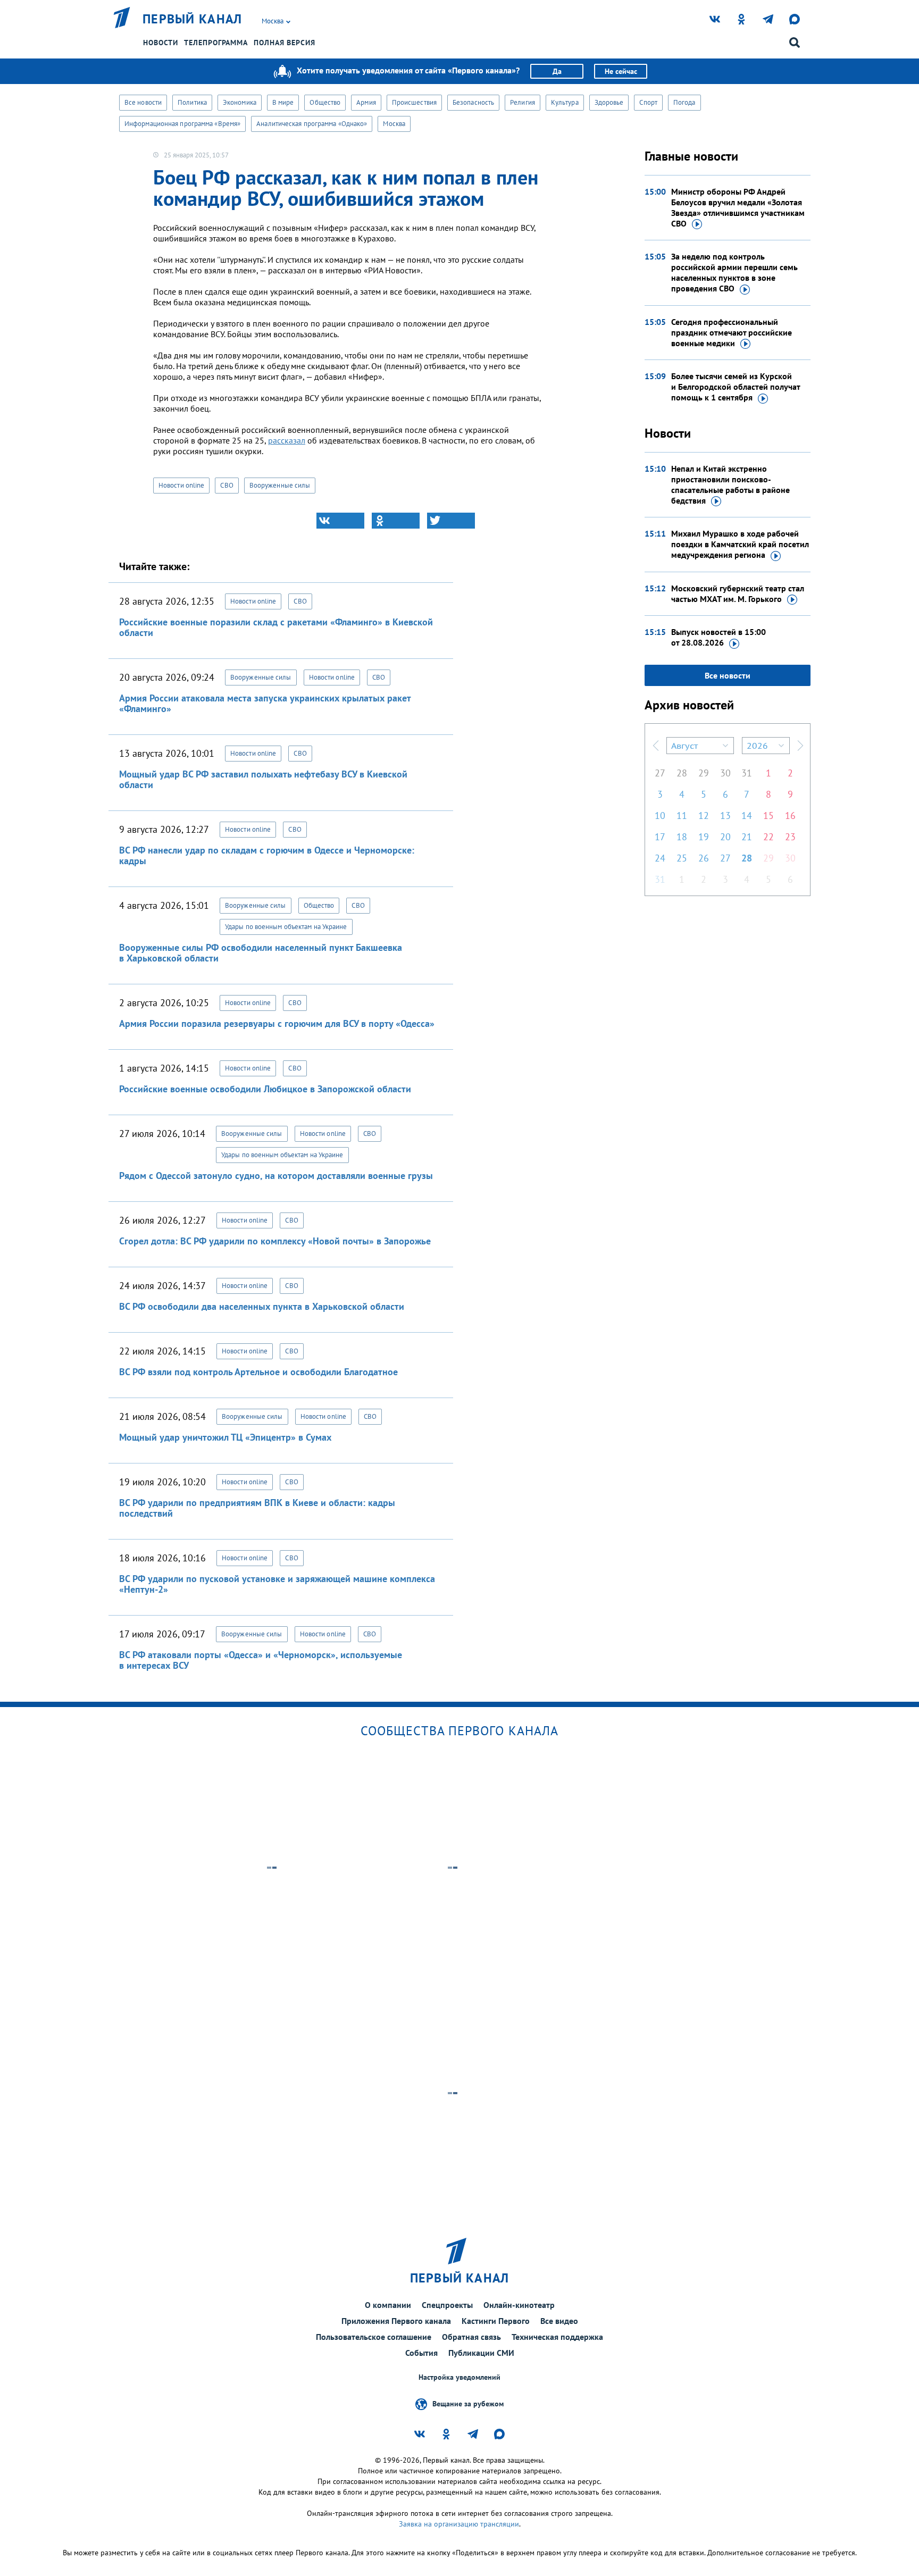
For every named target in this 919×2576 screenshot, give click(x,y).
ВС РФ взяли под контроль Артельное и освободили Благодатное (258, 1372)
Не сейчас (621, 71)
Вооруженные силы (280, 485)
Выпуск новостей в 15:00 (719, 637)
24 (660, 858)
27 (660, 773)
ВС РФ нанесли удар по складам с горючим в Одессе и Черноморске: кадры (267, 855)
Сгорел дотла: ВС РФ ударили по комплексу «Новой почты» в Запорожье (275, 1241)
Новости (161, 43)
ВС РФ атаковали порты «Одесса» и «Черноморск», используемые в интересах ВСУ (261, 1660)
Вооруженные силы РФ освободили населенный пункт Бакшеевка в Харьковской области (261, 953)
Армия (366, 102)
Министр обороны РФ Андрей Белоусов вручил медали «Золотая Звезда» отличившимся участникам (738, 207)
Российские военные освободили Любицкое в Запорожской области (265, 1089)
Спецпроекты (447, 2305)
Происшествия (414, 102)
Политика (192, 102)
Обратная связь (471, 2337)
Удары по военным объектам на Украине (286, 927)
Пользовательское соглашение (374, 2337)
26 (704, 858)
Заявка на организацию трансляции (459, 2524)
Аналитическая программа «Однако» (312, 124)
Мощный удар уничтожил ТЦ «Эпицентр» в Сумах (225, 1437)
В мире (283, 102)
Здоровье (609, 102)
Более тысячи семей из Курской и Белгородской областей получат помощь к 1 (736, 387)
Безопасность (473, 102)
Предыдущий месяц (656, 746)
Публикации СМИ (481, 2353)
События (421, 2353)
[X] (451, 521)
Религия (523, 102)
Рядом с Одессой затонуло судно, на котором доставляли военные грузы (276, 1176)
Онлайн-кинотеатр (519, 2305)
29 (704, 773)
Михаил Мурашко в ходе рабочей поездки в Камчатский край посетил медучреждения (740, 544)
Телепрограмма (216, 43)
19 (704, 837)
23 (790, 837)
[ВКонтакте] (340, 521)
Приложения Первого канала (396, 2321)
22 (768, 837)
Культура (565, 102)
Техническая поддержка (557, 2337)
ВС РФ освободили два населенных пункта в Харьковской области (262, 1306)
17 (660, 837)
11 (682, 816)
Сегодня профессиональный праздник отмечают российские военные (732, 332)
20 (725, 837)
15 (768, 816)
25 (682, 858)
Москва (394, 124)
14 (747, 816)
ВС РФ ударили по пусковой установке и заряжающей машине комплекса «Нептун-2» (277, 1584)
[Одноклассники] (396, 521)
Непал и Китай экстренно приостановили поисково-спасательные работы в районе (730, 484)
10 (660, 816)
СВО (227, 485)
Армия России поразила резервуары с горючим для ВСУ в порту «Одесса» (277, 1023)
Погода (684, 102)
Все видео (559, 2321)
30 (725, 773)
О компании (388, 2305)
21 (747, 837)
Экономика (240, 102)
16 (790, 816)
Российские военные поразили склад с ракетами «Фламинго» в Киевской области (276, 627)
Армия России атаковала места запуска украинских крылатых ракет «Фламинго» (265, 703)
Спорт (648, 102)
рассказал (287, 440)
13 (725, 816)
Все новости (143, 102)
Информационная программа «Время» (182, 124)
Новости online (181, 485)
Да (557, 71)
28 (682, 773)
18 (682, 837)
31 (747, 773)
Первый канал (193, 19)
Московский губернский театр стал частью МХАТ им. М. (738, 593)
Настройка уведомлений (459, 2377)
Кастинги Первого (496, 2321)
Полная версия (285, 43)
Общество (325, 102)
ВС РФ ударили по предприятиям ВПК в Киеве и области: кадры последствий (257, 1508)
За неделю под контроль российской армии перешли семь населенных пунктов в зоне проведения (734, 272)
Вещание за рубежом (468, 2403)
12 (704, 816)
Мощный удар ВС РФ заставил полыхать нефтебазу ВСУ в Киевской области (263, 779)
